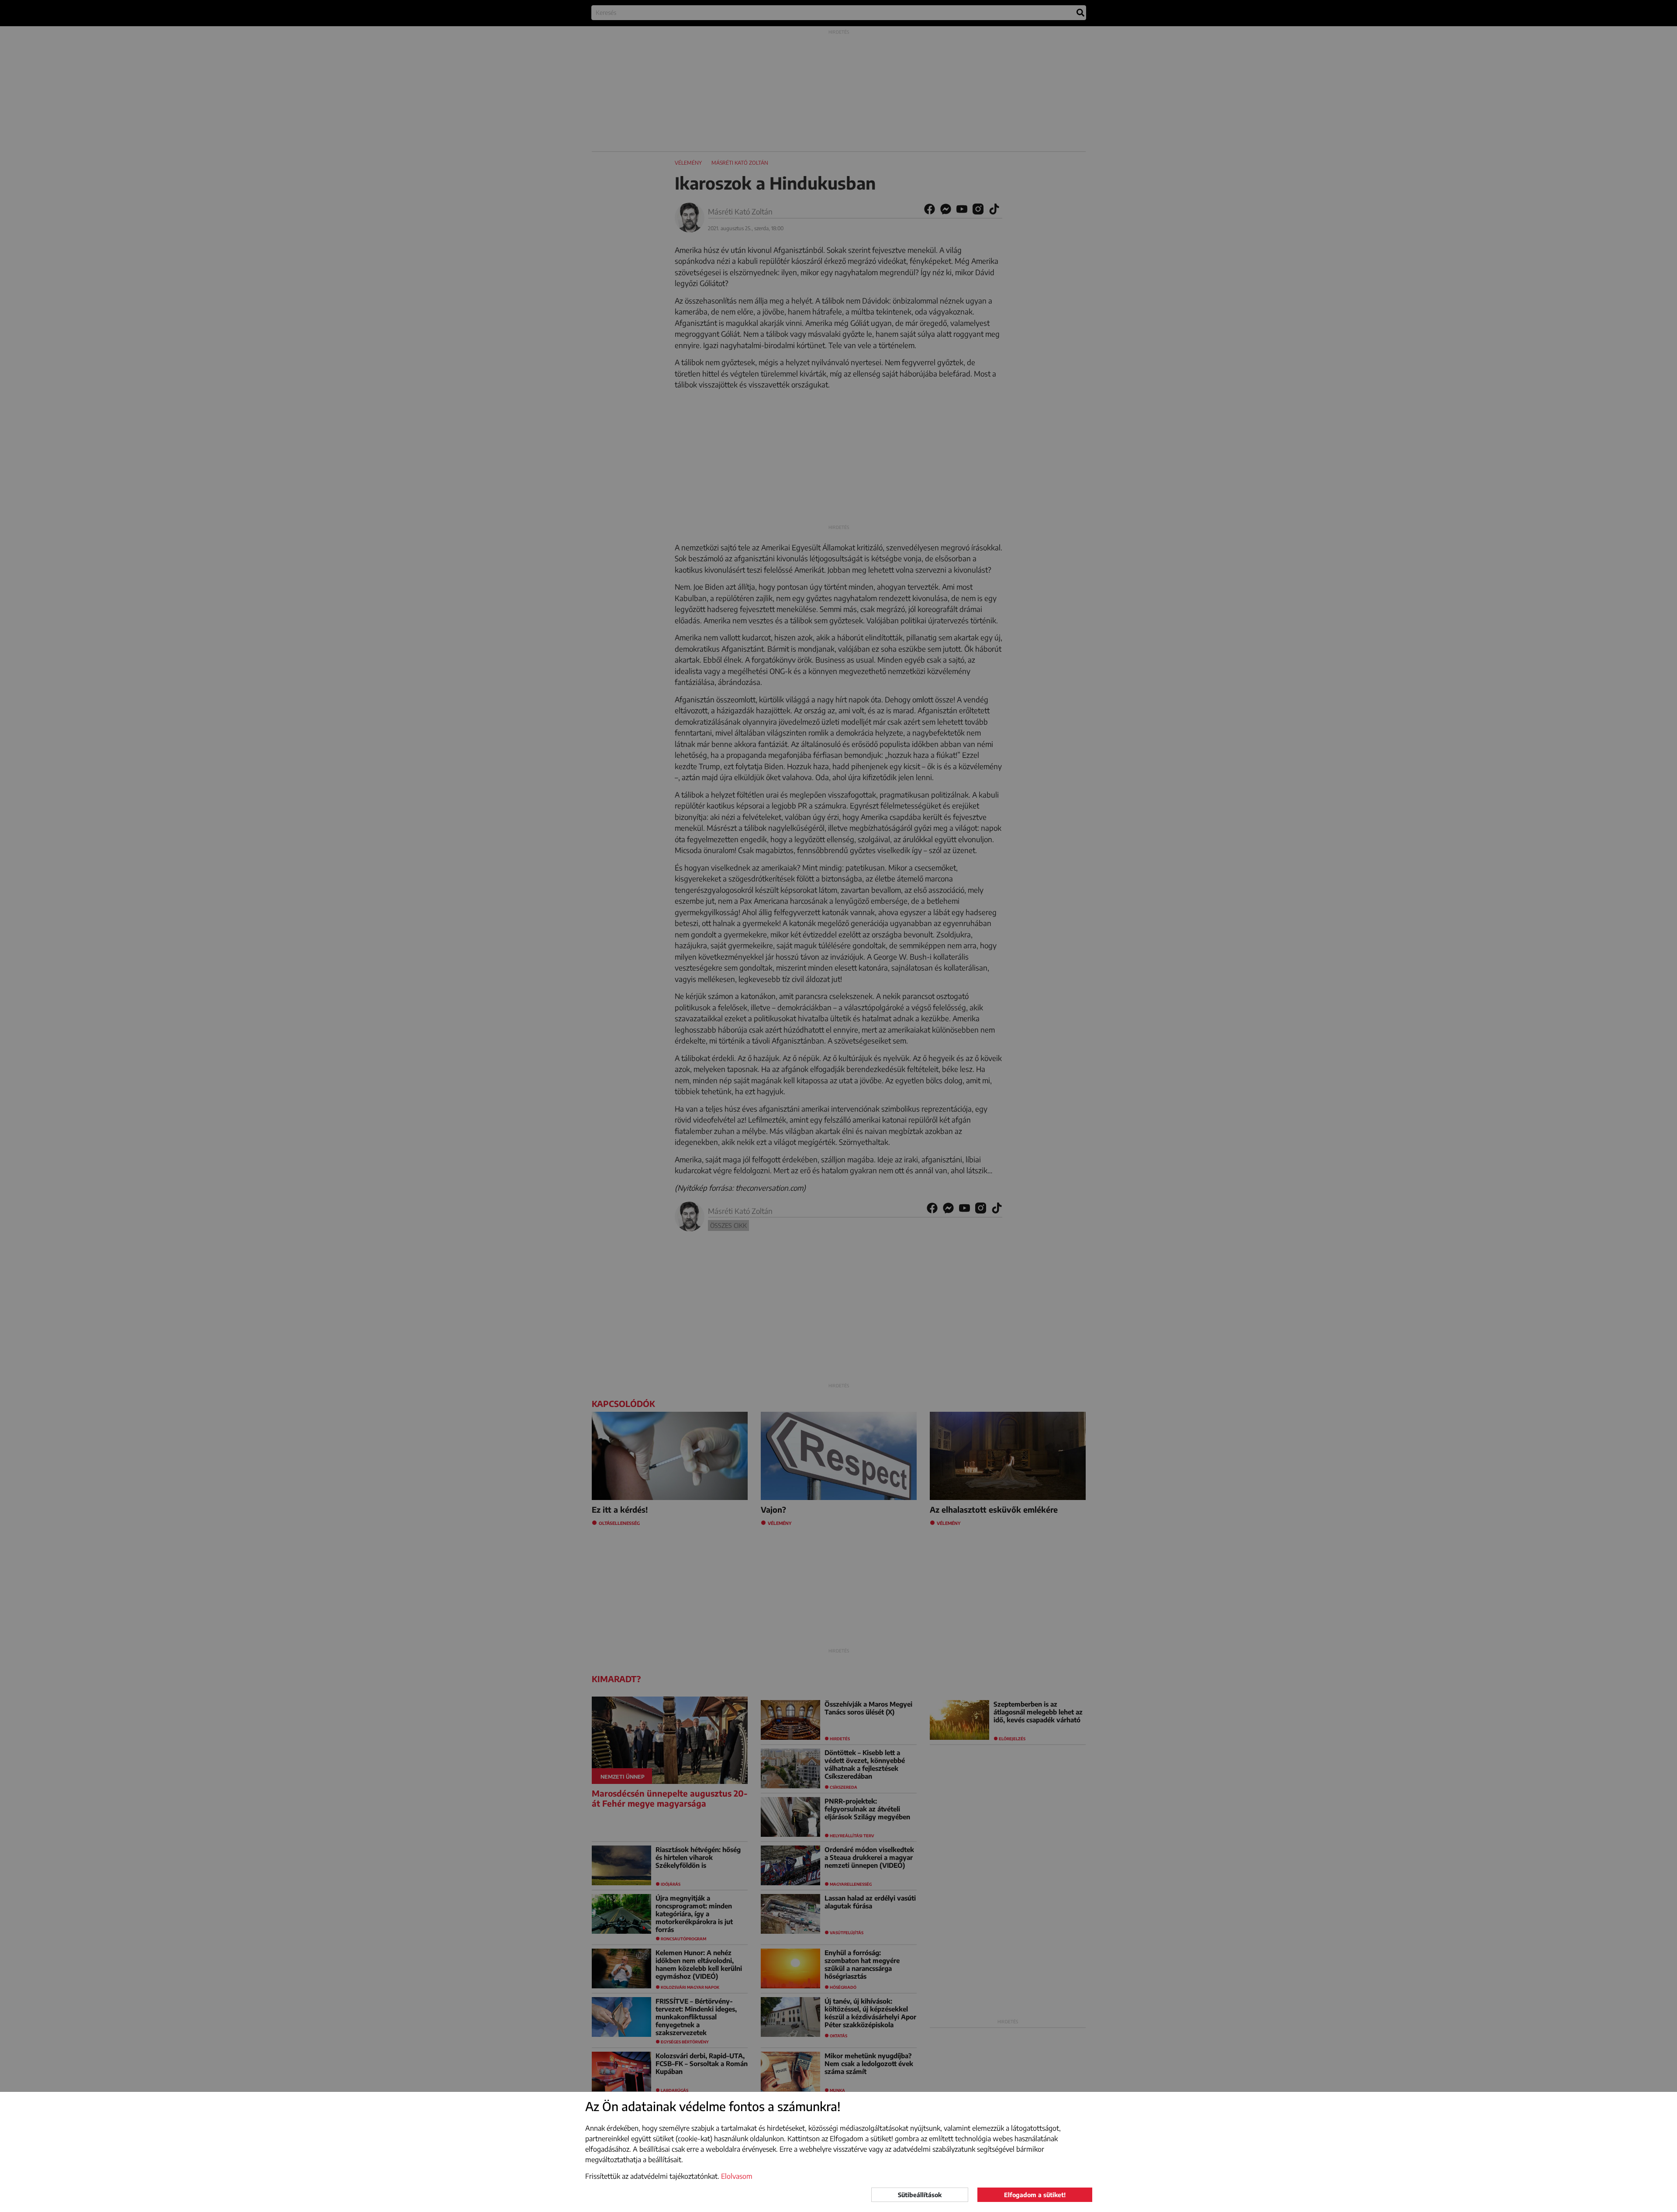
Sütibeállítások (920, 2195)
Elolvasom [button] (737, 2176)
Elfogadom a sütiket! (1035, 2195)
